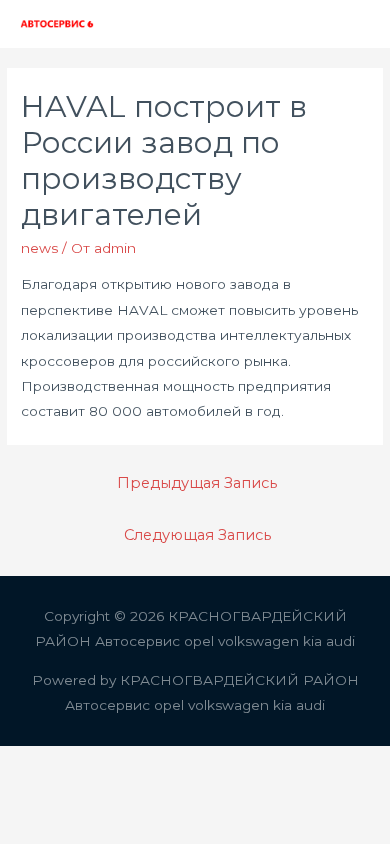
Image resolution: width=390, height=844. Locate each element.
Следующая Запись (197, 535)
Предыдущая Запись (197, 483)
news (39, 248)
